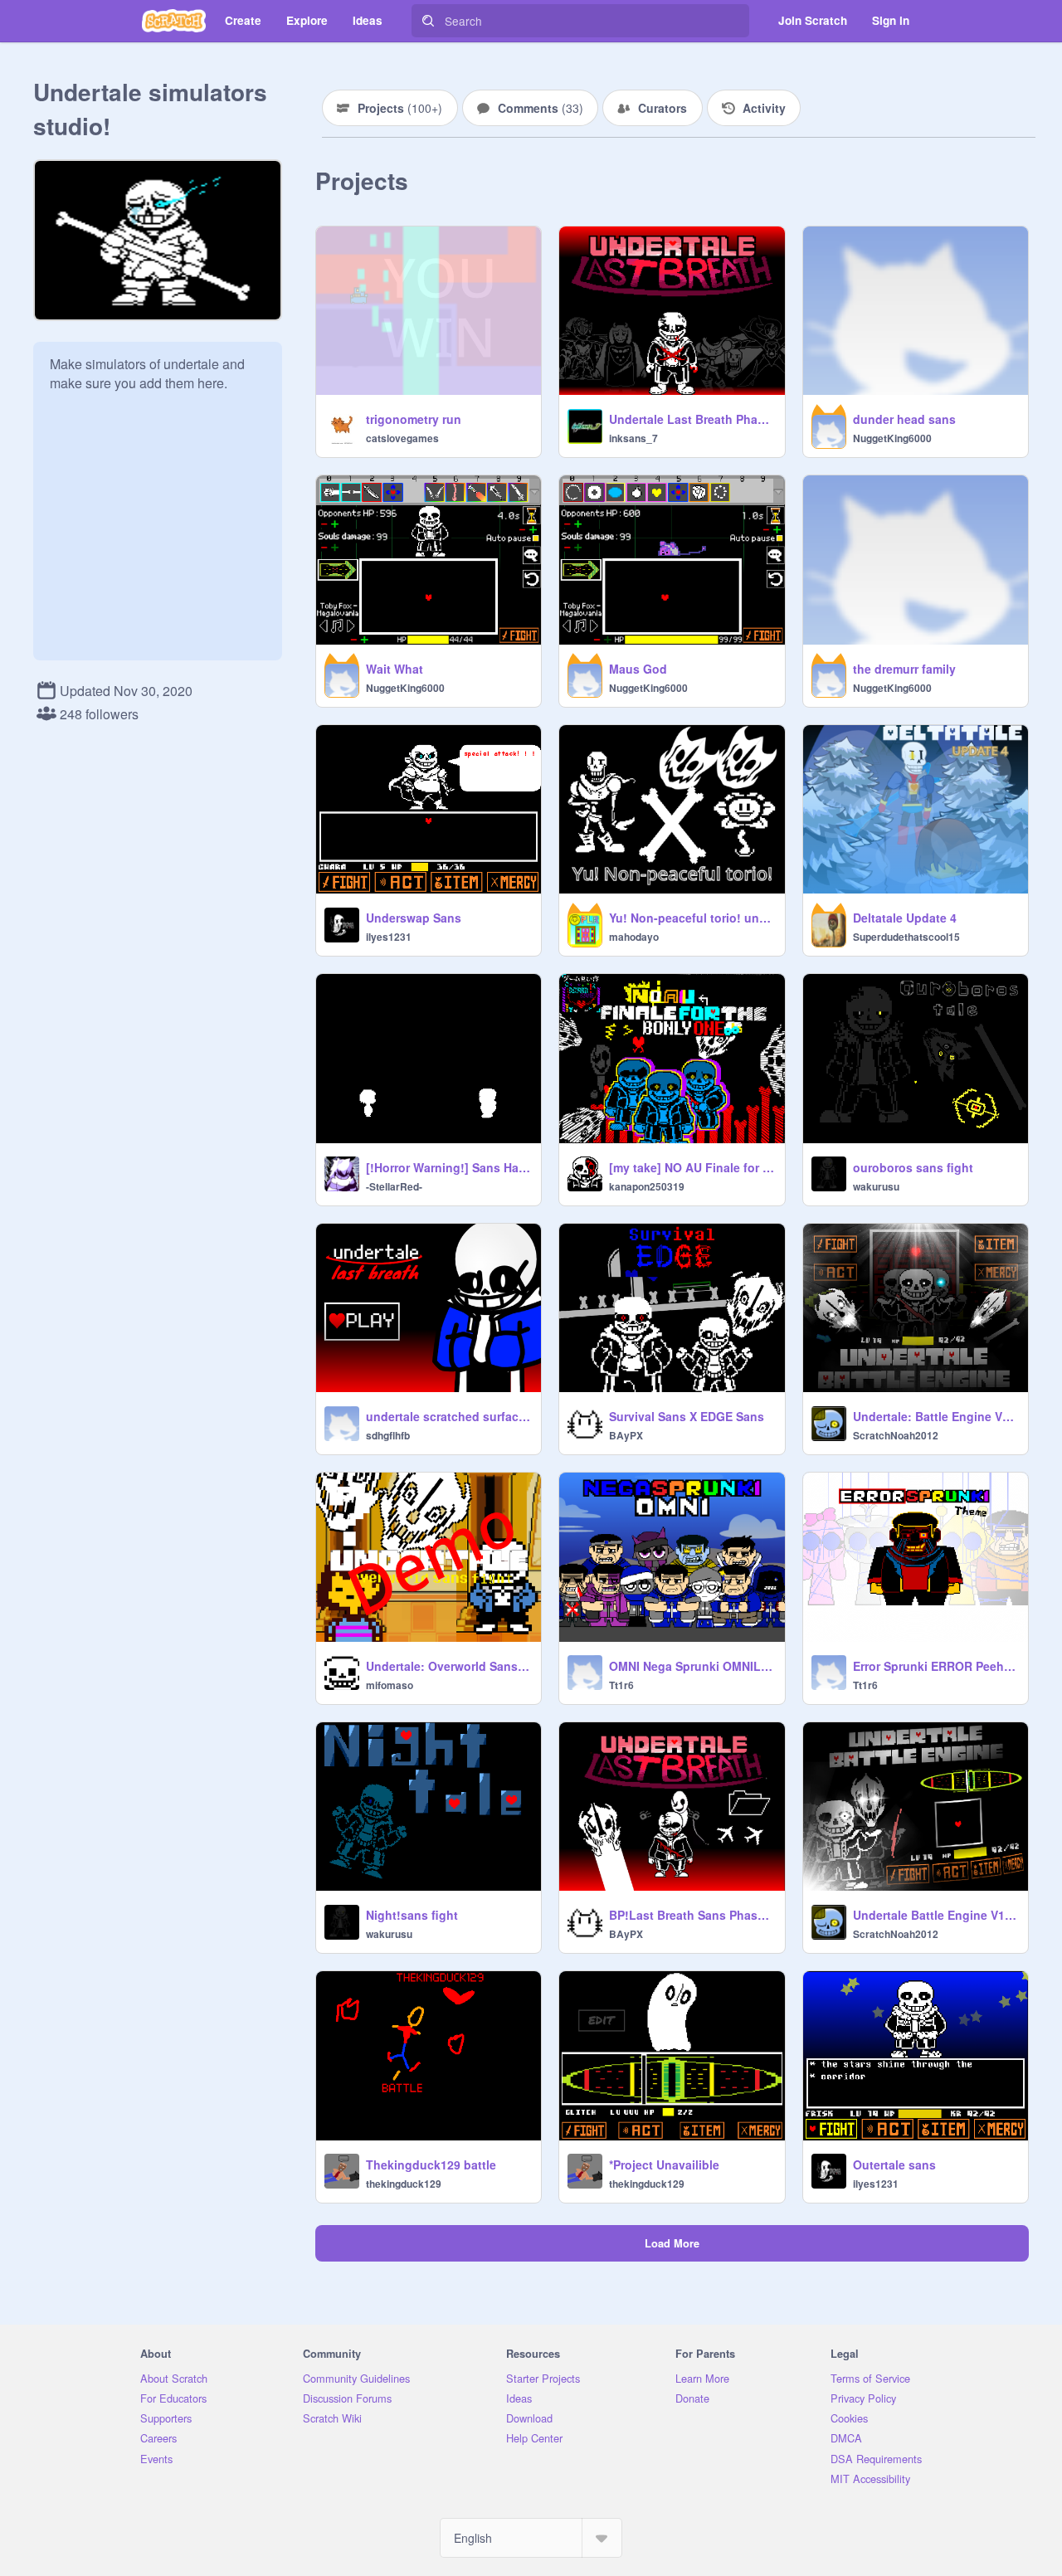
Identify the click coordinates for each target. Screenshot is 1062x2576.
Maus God (638, 669)
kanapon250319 (647, 1186)
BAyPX (626, 1435)
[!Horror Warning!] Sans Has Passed (448, 1167)
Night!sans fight (412, 1915)
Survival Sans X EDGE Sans (687, 1416)
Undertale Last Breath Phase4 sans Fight (692, 419)
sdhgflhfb (388, 1435)
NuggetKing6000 (892, 438)
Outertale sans (894, 2165)
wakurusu (876, 1186)
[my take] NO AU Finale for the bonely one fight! (692, 1167)
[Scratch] (174, 21)
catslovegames (402, 438)
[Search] (428, 21)
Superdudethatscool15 (906, 937)
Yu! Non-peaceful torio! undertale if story (692, 918)
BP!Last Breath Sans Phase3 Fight (692, 1915)
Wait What (395, 669)
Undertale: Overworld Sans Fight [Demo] (448, 1666)
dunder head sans (904, 419)
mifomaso (390, 1685)
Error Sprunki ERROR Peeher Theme (935, 1666)
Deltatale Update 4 (905, 918)
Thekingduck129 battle (431, 2165)
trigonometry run (414, 419)
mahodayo (634, 937)
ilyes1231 (389, 937)
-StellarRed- (394, 1186)
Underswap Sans (414, 918)
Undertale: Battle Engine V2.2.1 (935, 1416)
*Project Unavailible (664, 2165)
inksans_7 (633, 438)
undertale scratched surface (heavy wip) (448, 1416)
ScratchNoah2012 (896, 1435)
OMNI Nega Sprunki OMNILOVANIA (692, 1666)
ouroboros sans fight (913, 1167)
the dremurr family (904, 669)
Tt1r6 (621, 1685)
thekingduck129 (404, 2184)
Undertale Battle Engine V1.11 (935, 1915)
